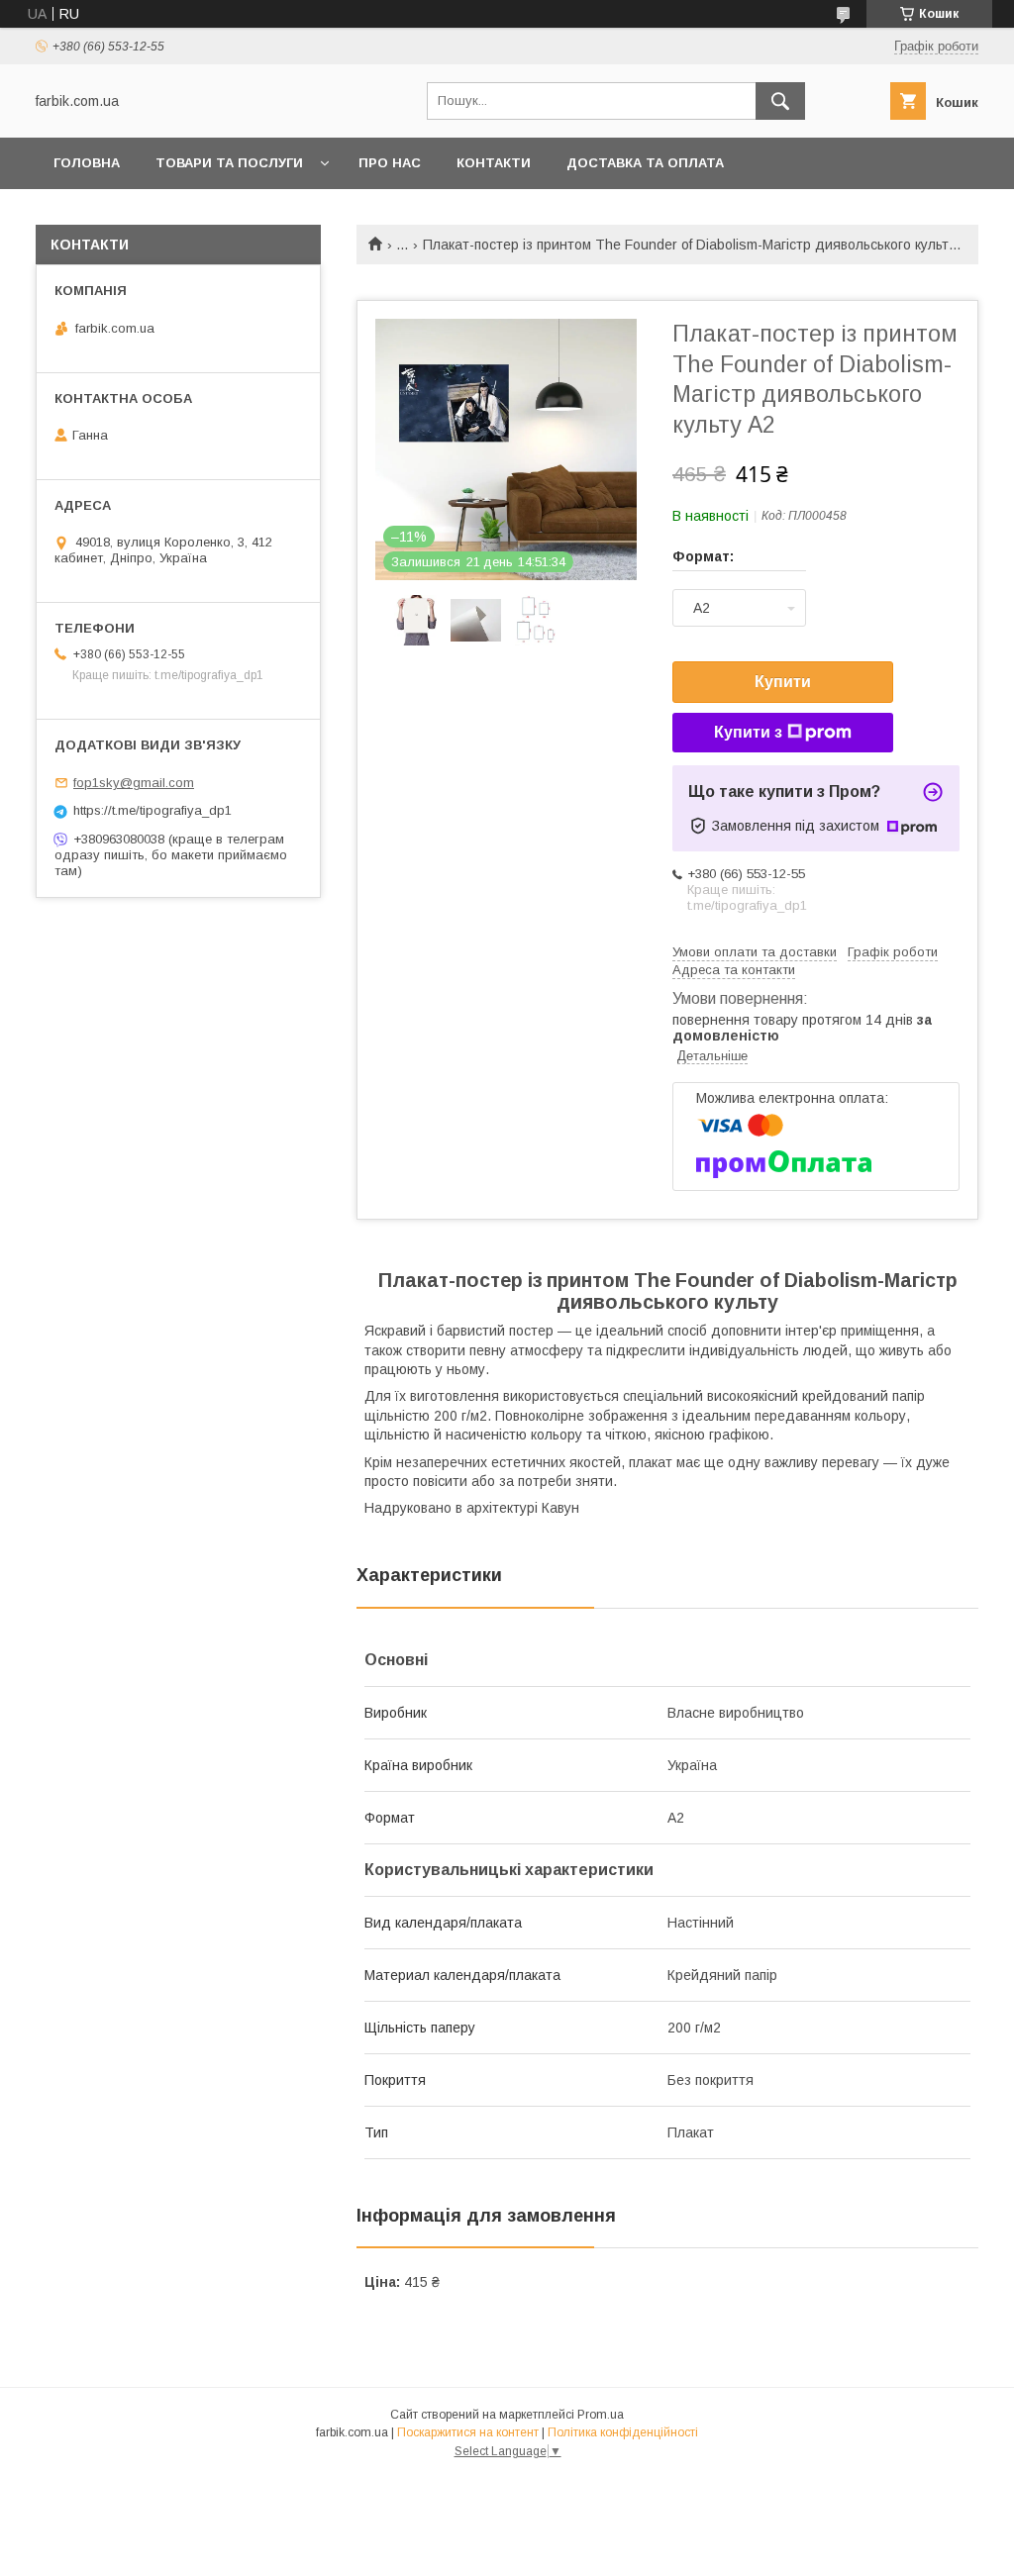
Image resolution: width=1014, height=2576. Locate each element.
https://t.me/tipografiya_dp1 (152, 810)
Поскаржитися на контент (468, 2432)
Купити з (748, 732)
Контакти (494, 163)
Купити (783, 682)
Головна (87, 163)
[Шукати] (780, 101)
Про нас (390, 163)
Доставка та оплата (645, 163)
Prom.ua (601, 2415)
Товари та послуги (229, 163)
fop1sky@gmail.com (134, 783)
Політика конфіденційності (623, 2432)
